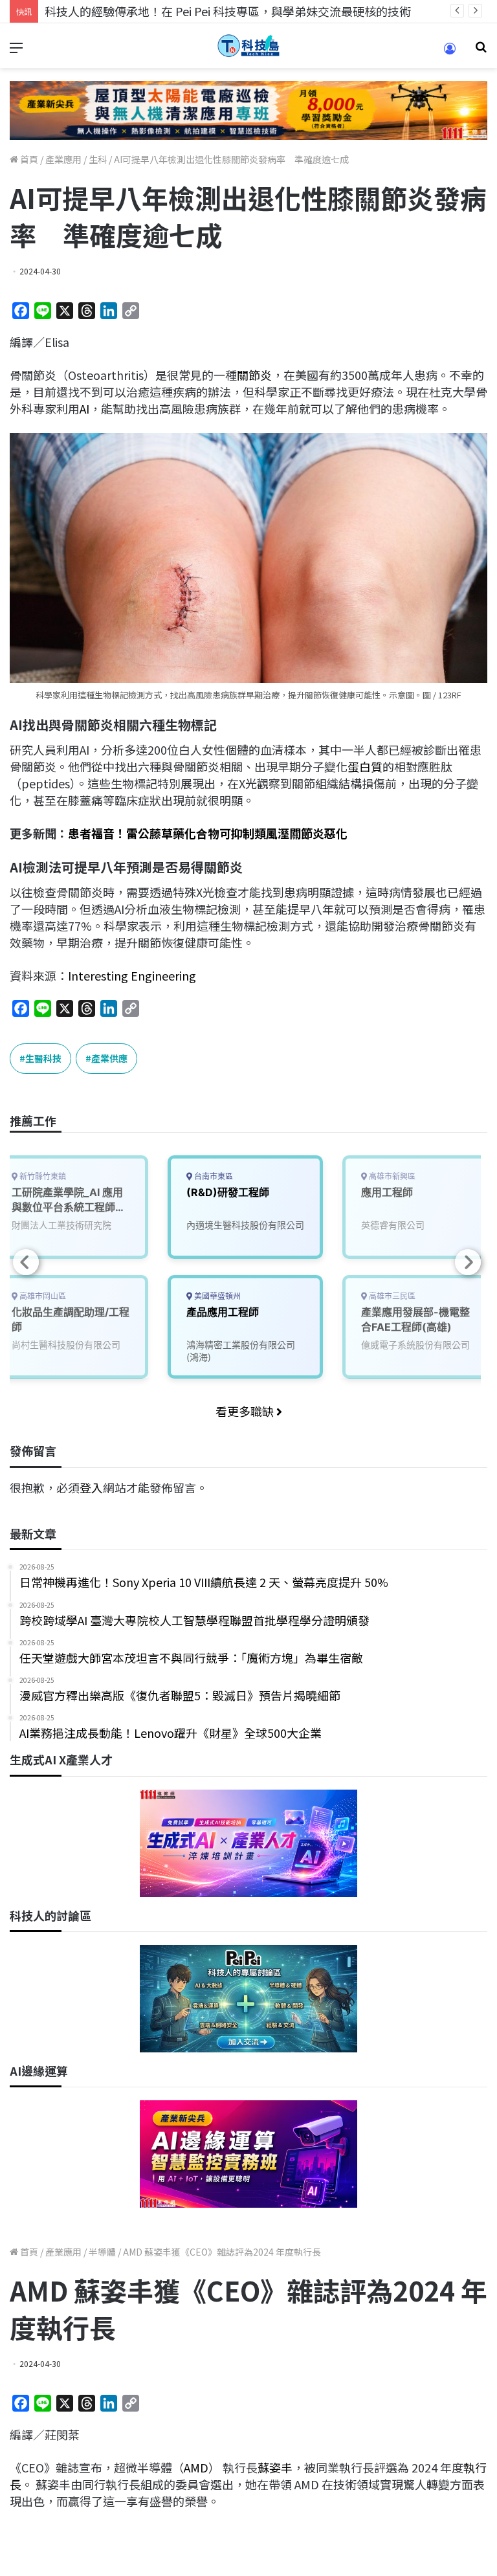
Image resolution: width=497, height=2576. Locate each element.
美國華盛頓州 (216, 1296)
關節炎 (254, 375)
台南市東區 (213, 1176)
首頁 (28, 159)
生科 (98, 159)
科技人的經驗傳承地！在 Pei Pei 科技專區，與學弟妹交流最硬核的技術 (228, 11)
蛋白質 (365, 766)
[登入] (450, 53)
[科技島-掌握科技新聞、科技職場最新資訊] (248, 46)
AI (84, 408)
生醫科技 (43, 1058)
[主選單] (16, 51)
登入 (91, 1487)
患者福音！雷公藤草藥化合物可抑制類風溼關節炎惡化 (208, 833)
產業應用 (63, 159)
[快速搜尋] (481, 51)
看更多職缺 (246, 1411)
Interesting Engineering (132, 975)
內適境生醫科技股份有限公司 (245, 1225)
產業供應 (109, 1058)
